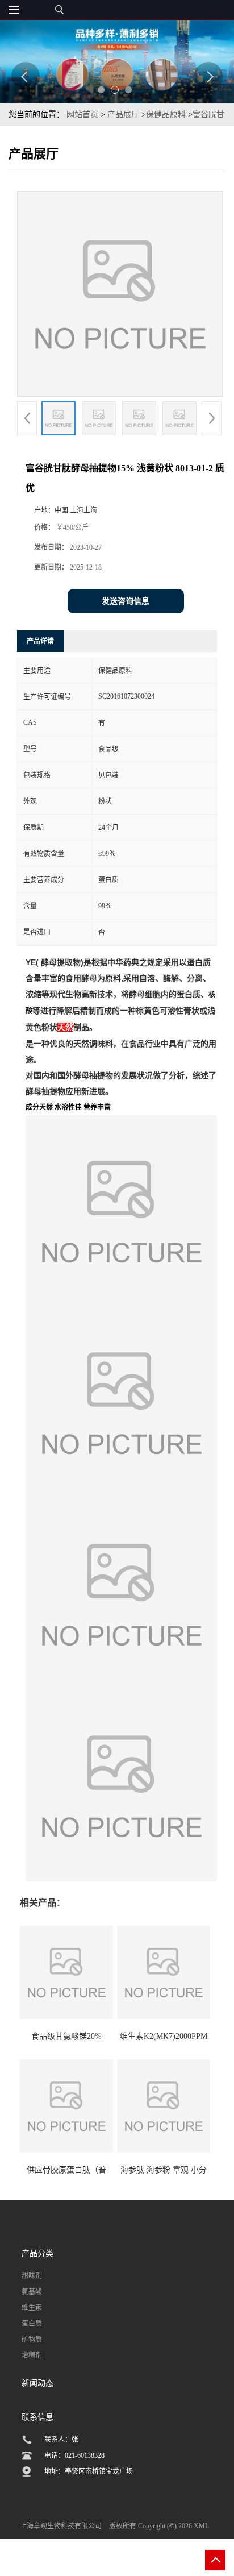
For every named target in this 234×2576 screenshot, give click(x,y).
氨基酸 (32, 2292)
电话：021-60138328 (74, 2455)
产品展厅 (123, 115)
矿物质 (32, 2340)
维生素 (32, 2308)
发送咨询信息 (126, 601)
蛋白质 (32, 2324)
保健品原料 (166, 115)
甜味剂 (32, 2276)
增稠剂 (32, 2355)
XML (201, 2526)
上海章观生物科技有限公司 (61, 2526)
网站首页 (82, 115)
